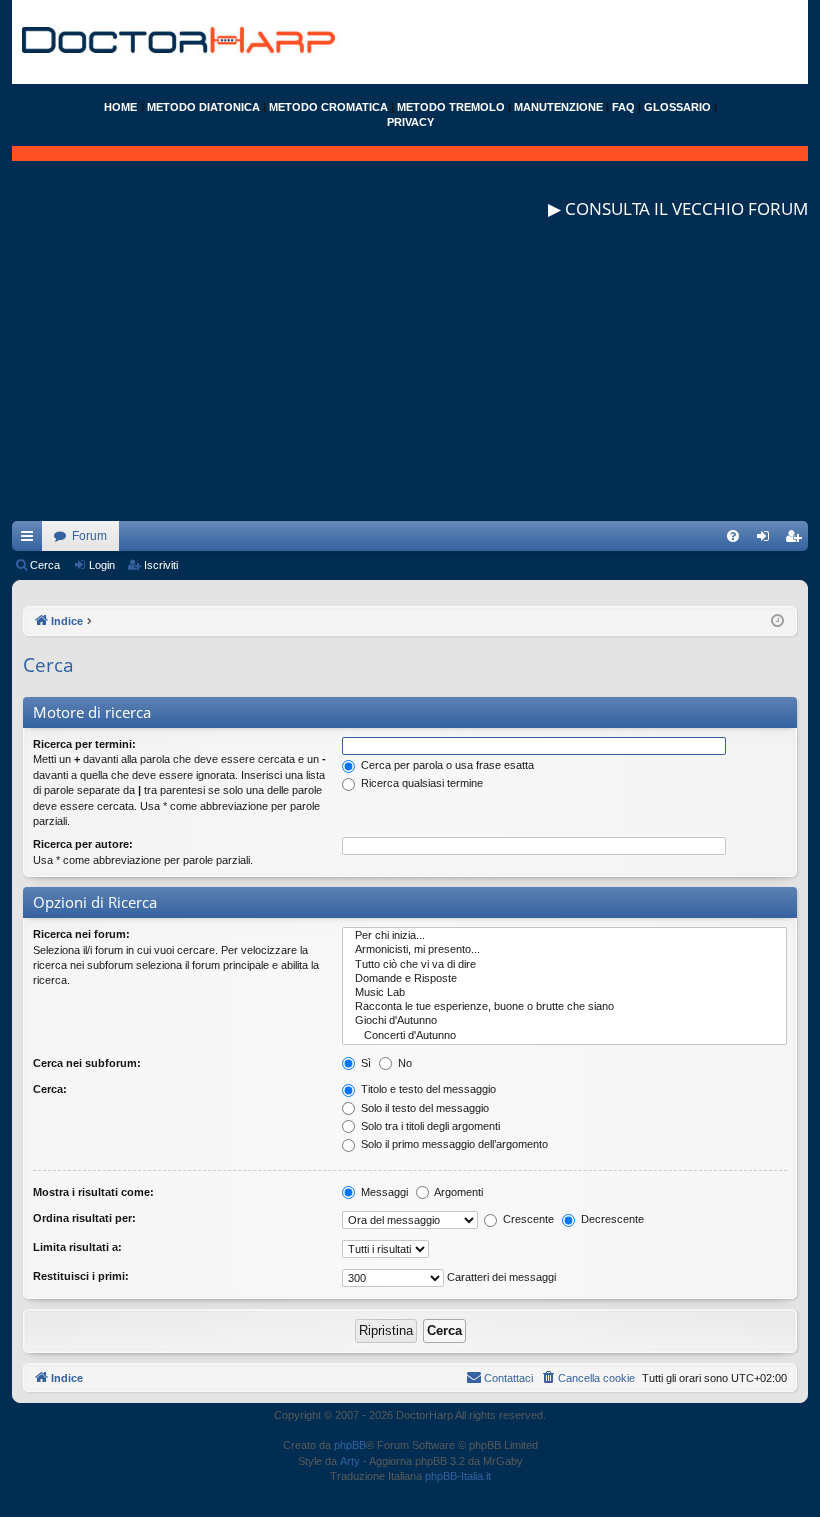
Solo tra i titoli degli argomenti (429, 1126)
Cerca (45, 565)
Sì (364, 1063)
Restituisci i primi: (81, 1276)
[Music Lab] (564, 993)
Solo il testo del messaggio (423, 1108)
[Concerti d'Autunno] (564, 1036)
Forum (89, 536)
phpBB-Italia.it (458, 1476)
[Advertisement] (410, 381)
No (403, 1063)
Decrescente (611, 1219)
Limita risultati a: (77, 1247)
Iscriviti (161, 565)
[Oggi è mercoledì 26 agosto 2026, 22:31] (777, 621)
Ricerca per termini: (84, 744)
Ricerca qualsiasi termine (420, 783)
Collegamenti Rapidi (31, 540)
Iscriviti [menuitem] (797, 540)
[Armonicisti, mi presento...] (564, 950)
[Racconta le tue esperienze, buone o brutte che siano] (564, 1007)
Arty (350, 1461)
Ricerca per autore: (83, 844)
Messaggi (383, 1192)
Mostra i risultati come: (93, 1192)
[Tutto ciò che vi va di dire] (564, 965)
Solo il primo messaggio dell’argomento (453, 1144)
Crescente (527, 1219)
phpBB (350, 1445)
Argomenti (457, 1192)
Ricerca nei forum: (81, 934)
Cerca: (50, 1089)
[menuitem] (733, 536)
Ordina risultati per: (84, 1218)
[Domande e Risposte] (564, 979)
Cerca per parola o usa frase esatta (446, 765)
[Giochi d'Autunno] (564, 1021)
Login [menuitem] (767, 540)
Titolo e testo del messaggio (427, 1089)
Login (102, 565)
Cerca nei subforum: (87, 1063)
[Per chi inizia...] (564, 936)
